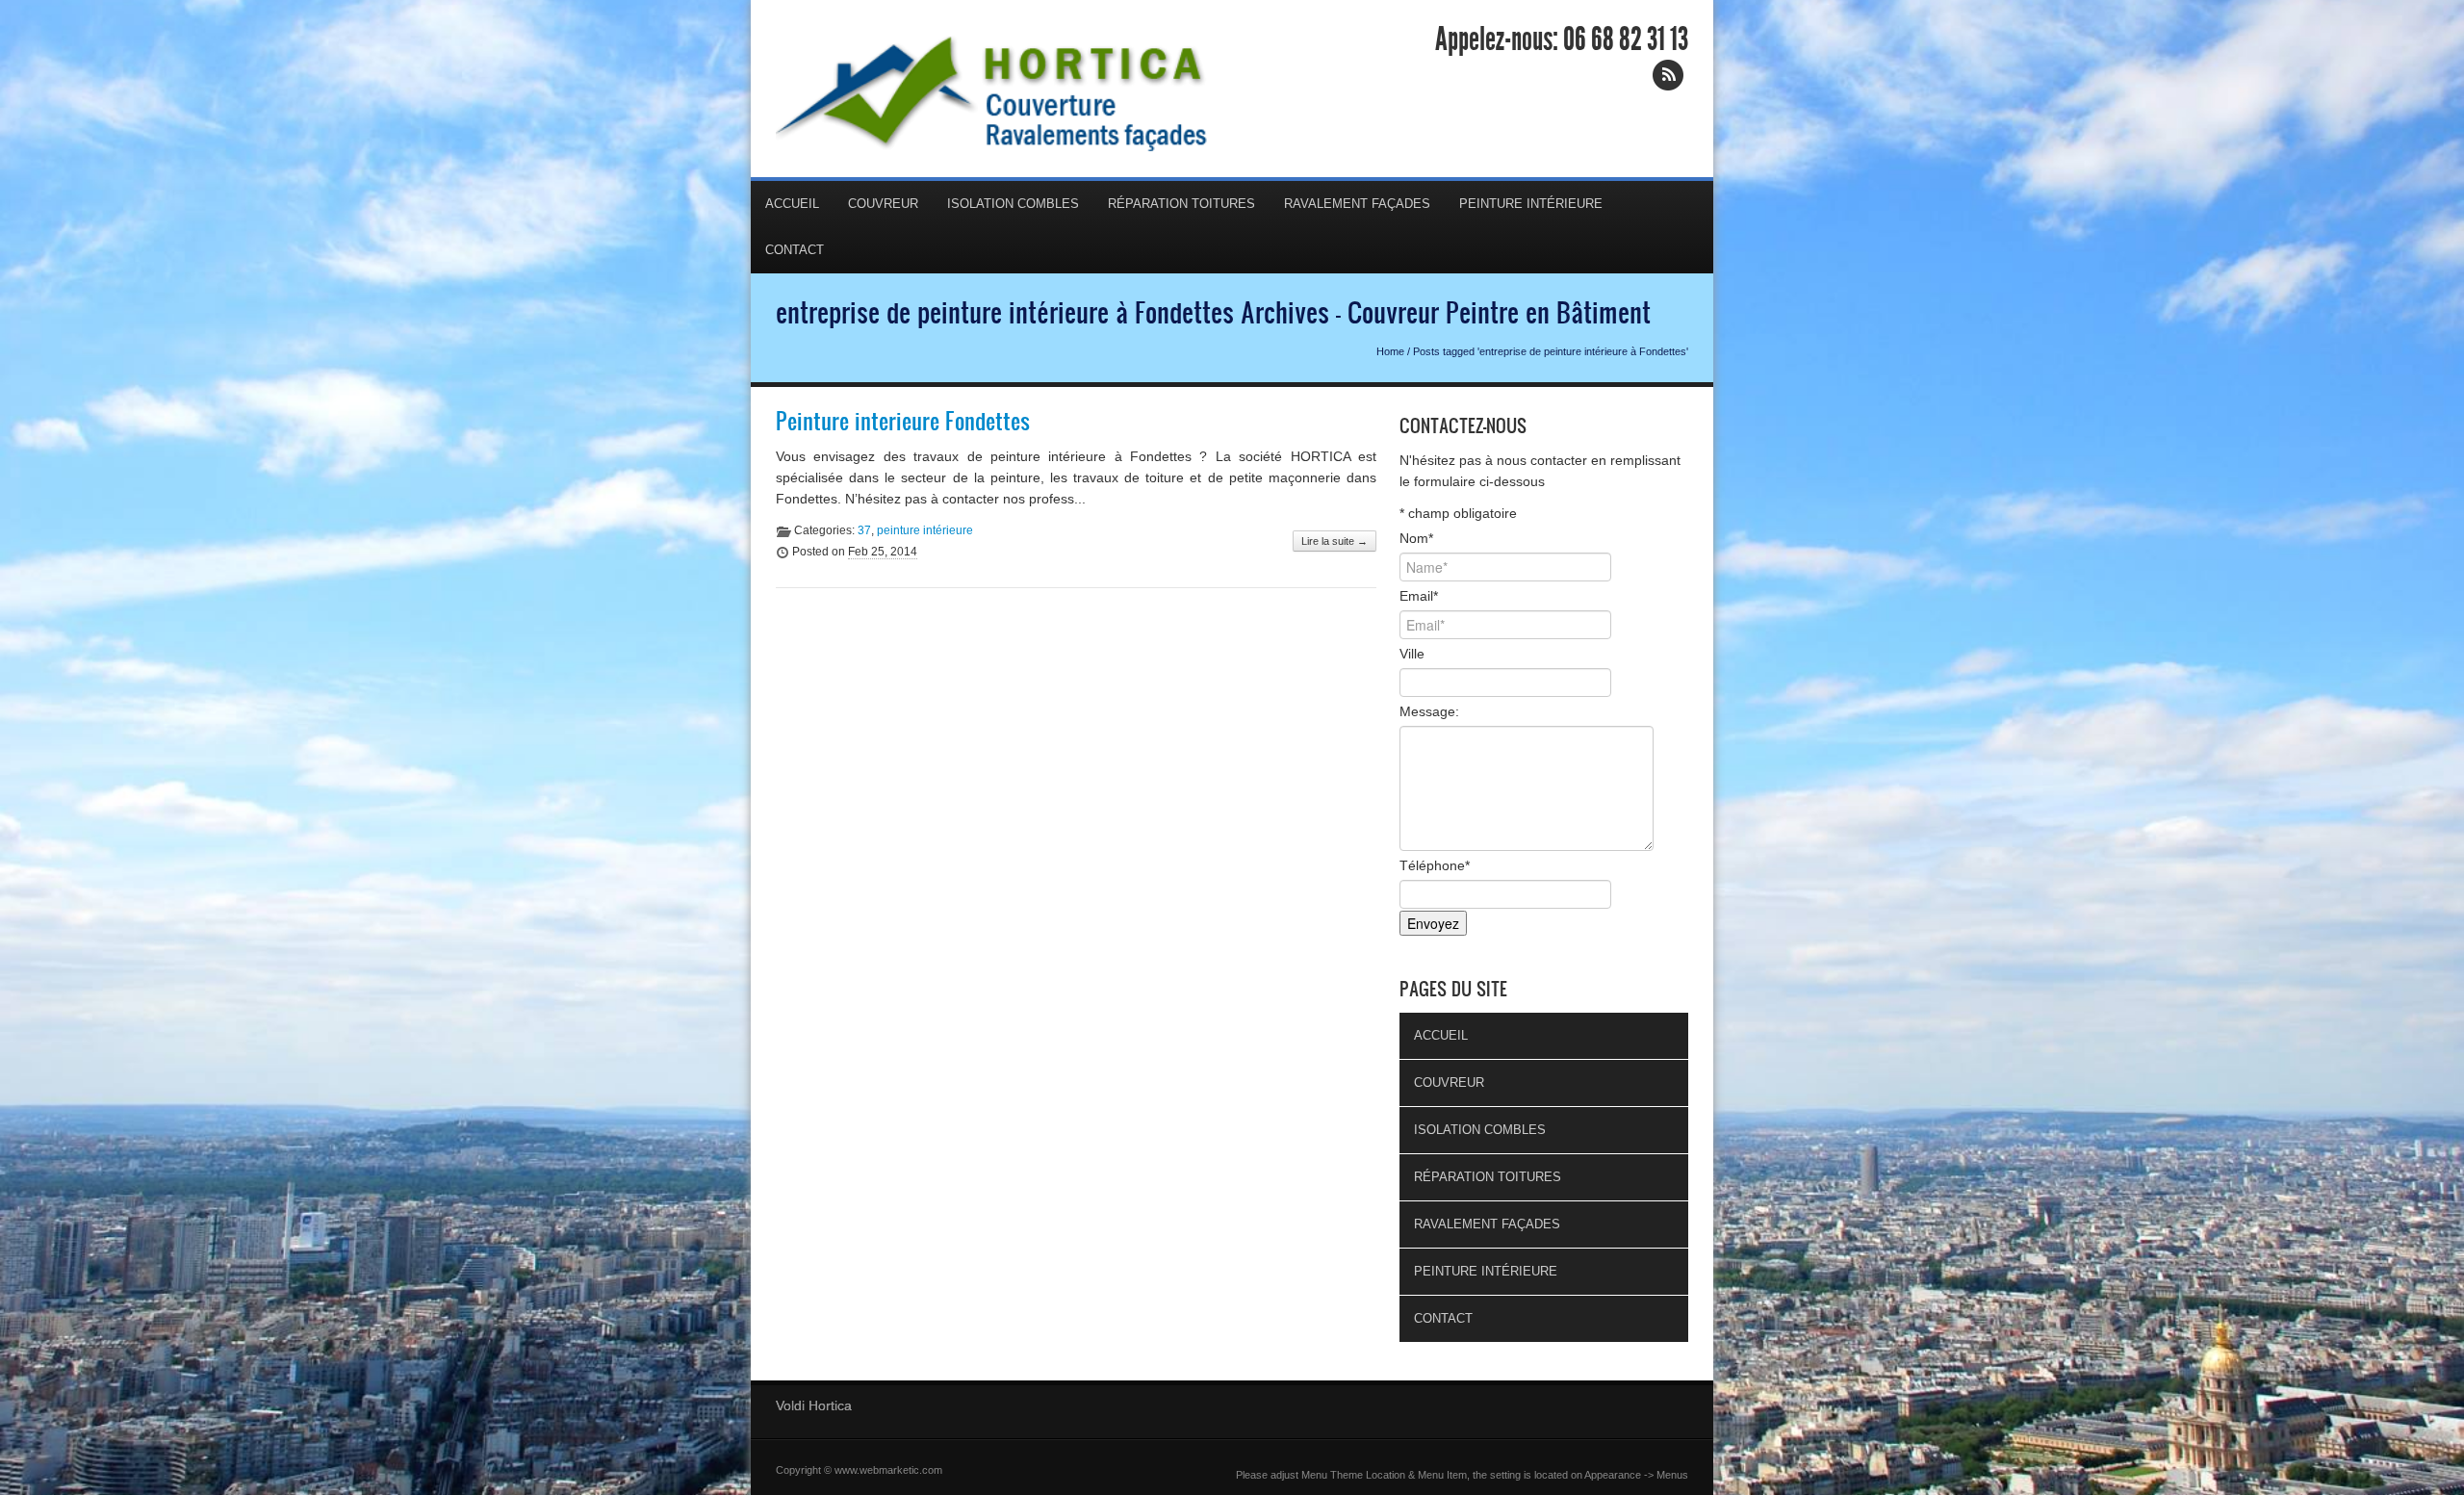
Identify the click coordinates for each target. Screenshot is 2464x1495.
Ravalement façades (1357, 204)
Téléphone (1435, 865)
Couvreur (883, 204)
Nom (1416, 538)
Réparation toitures (1181, 204)
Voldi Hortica (814, 1405)
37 (864, 530)
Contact (795, 250)
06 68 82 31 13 (1626, 39)
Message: (1429, 711)
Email (1419, 596)
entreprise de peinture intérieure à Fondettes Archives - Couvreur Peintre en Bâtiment (1213, 312)
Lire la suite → (1335, 541)
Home (1390, 351)
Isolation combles (1013, 204)
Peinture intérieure (1531, 204)
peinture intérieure (925, 530)
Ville (1412, 654)
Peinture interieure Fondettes (903, 421)
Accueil (792, 204)
